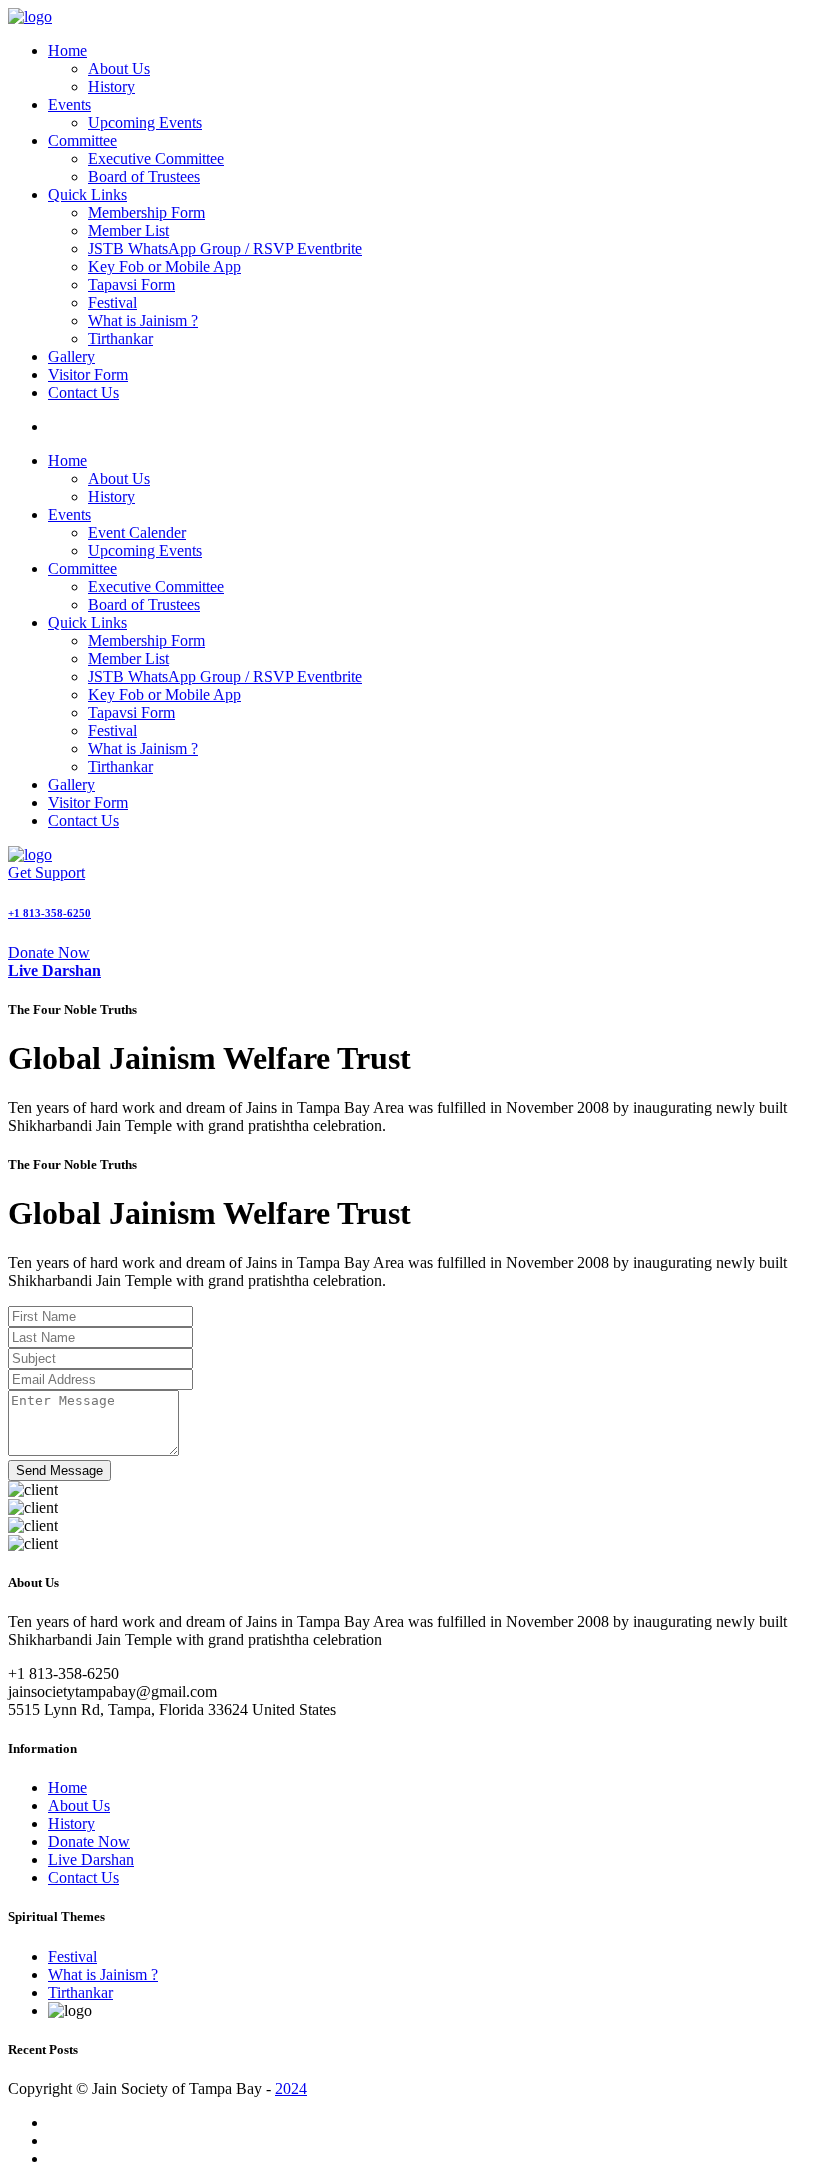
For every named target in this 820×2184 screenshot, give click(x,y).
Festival (112, 302)
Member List (128, 230)
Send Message (59, 1470)
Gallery (71, 356)
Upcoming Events (145, 122)
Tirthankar (120, 338)
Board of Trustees (144, 176)
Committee (82, 140)
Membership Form (146, 212)
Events (69, 104)
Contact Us (83, 392)
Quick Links (87, 194)
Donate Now (49, 952)
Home (67, 50)
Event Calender (137, 532)
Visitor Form (88, 374)
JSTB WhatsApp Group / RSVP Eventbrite (225, 248)
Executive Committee (156, 158)
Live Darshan (91, 1859)
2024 (291, 2088)
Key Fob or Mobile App (164, 266)
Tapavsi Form (131, 284)
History (111, 86)
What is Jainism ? (143, 320)
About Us (119, 68)
